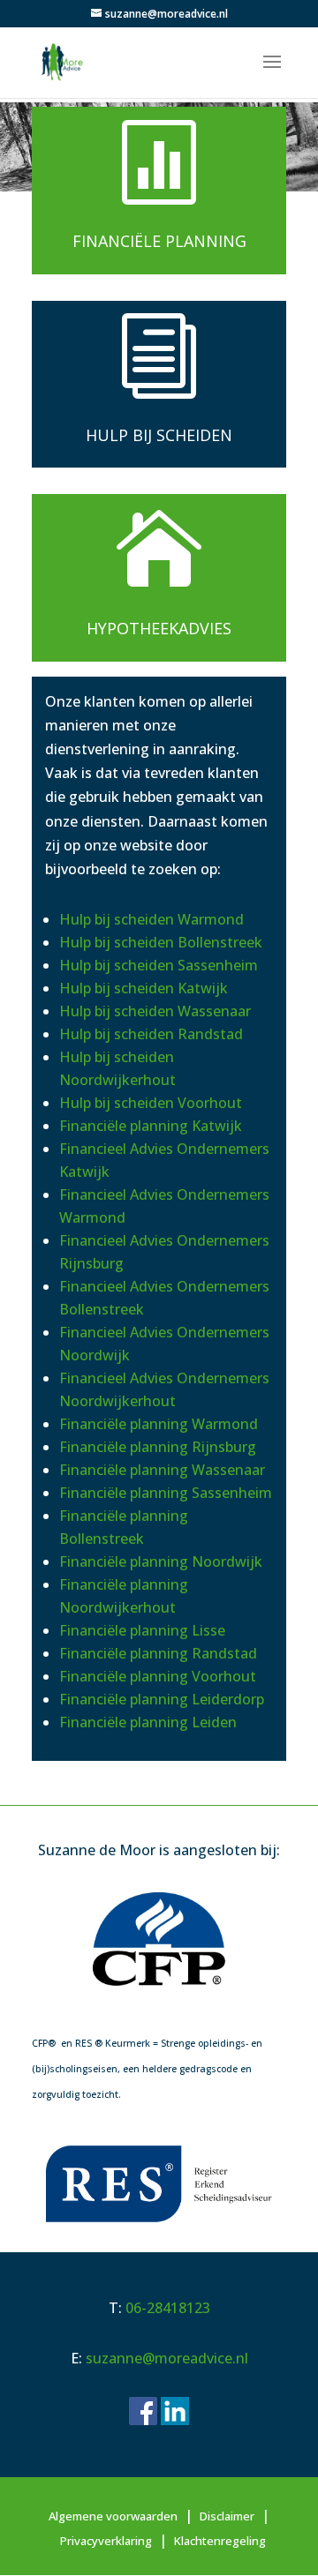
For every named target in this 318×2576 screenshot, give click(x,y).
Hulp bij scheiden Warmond (151, 919)
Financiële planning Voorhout (158, 1676)
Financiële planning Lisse (142, 1630)
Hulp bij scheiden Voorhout (151, 1103)
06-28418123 (168, 2308)
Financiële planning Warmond (159, 1424)
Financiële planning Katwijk (151, 1126)
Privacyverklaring (106, 2541)
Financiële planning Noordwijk (161, 1561)
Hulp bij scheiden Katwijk (144, 988)
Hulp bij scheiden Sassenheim (159, 965)
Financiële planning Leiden (148, 1722)
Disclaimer (227, 2516)
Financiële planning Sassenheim (166, 1493)
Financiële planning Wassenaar (162, 1470)
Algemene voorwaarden (113, 2516)
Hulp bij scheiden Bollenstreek (161, 942)
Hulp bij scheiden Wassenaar (155, 1011)
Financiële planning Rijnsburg (158, 1447)
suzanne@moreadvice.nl (167, 2358)
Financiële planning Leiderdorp (162, 1699)
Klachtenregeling (220, 2541)
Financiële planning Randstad (158, 1653)
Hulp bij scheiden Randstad (151, 1034)
